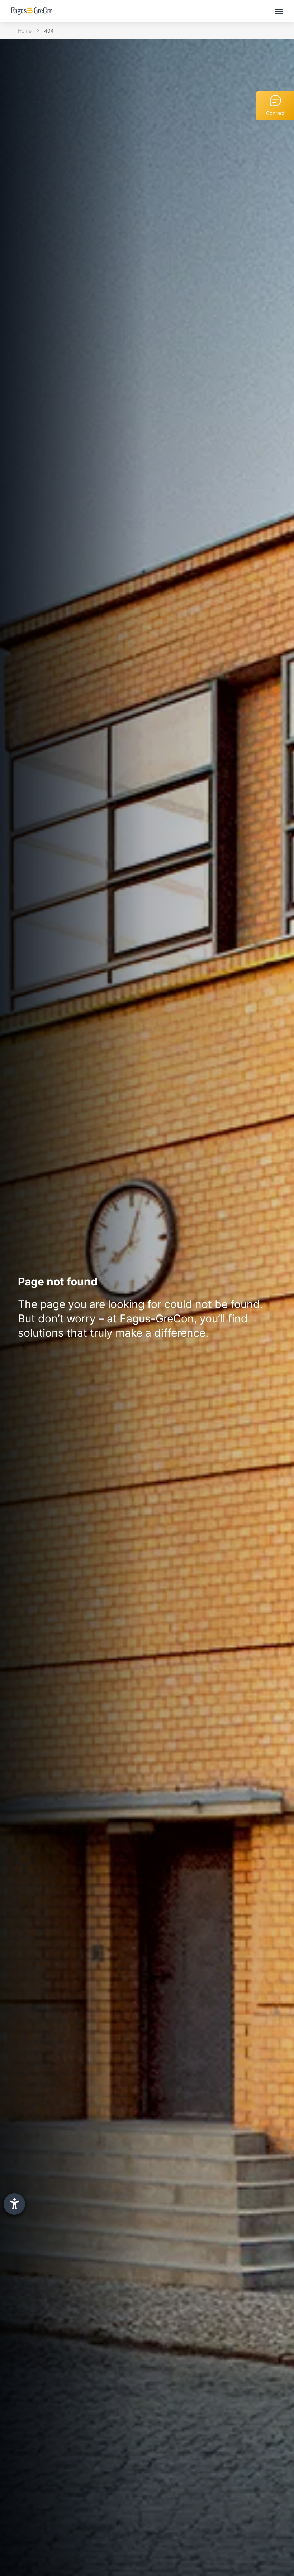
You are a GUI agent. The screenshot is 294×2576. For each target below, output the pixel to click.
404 (49, 31)
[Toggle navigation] (279, 11)
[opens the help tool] (14, 2204)
